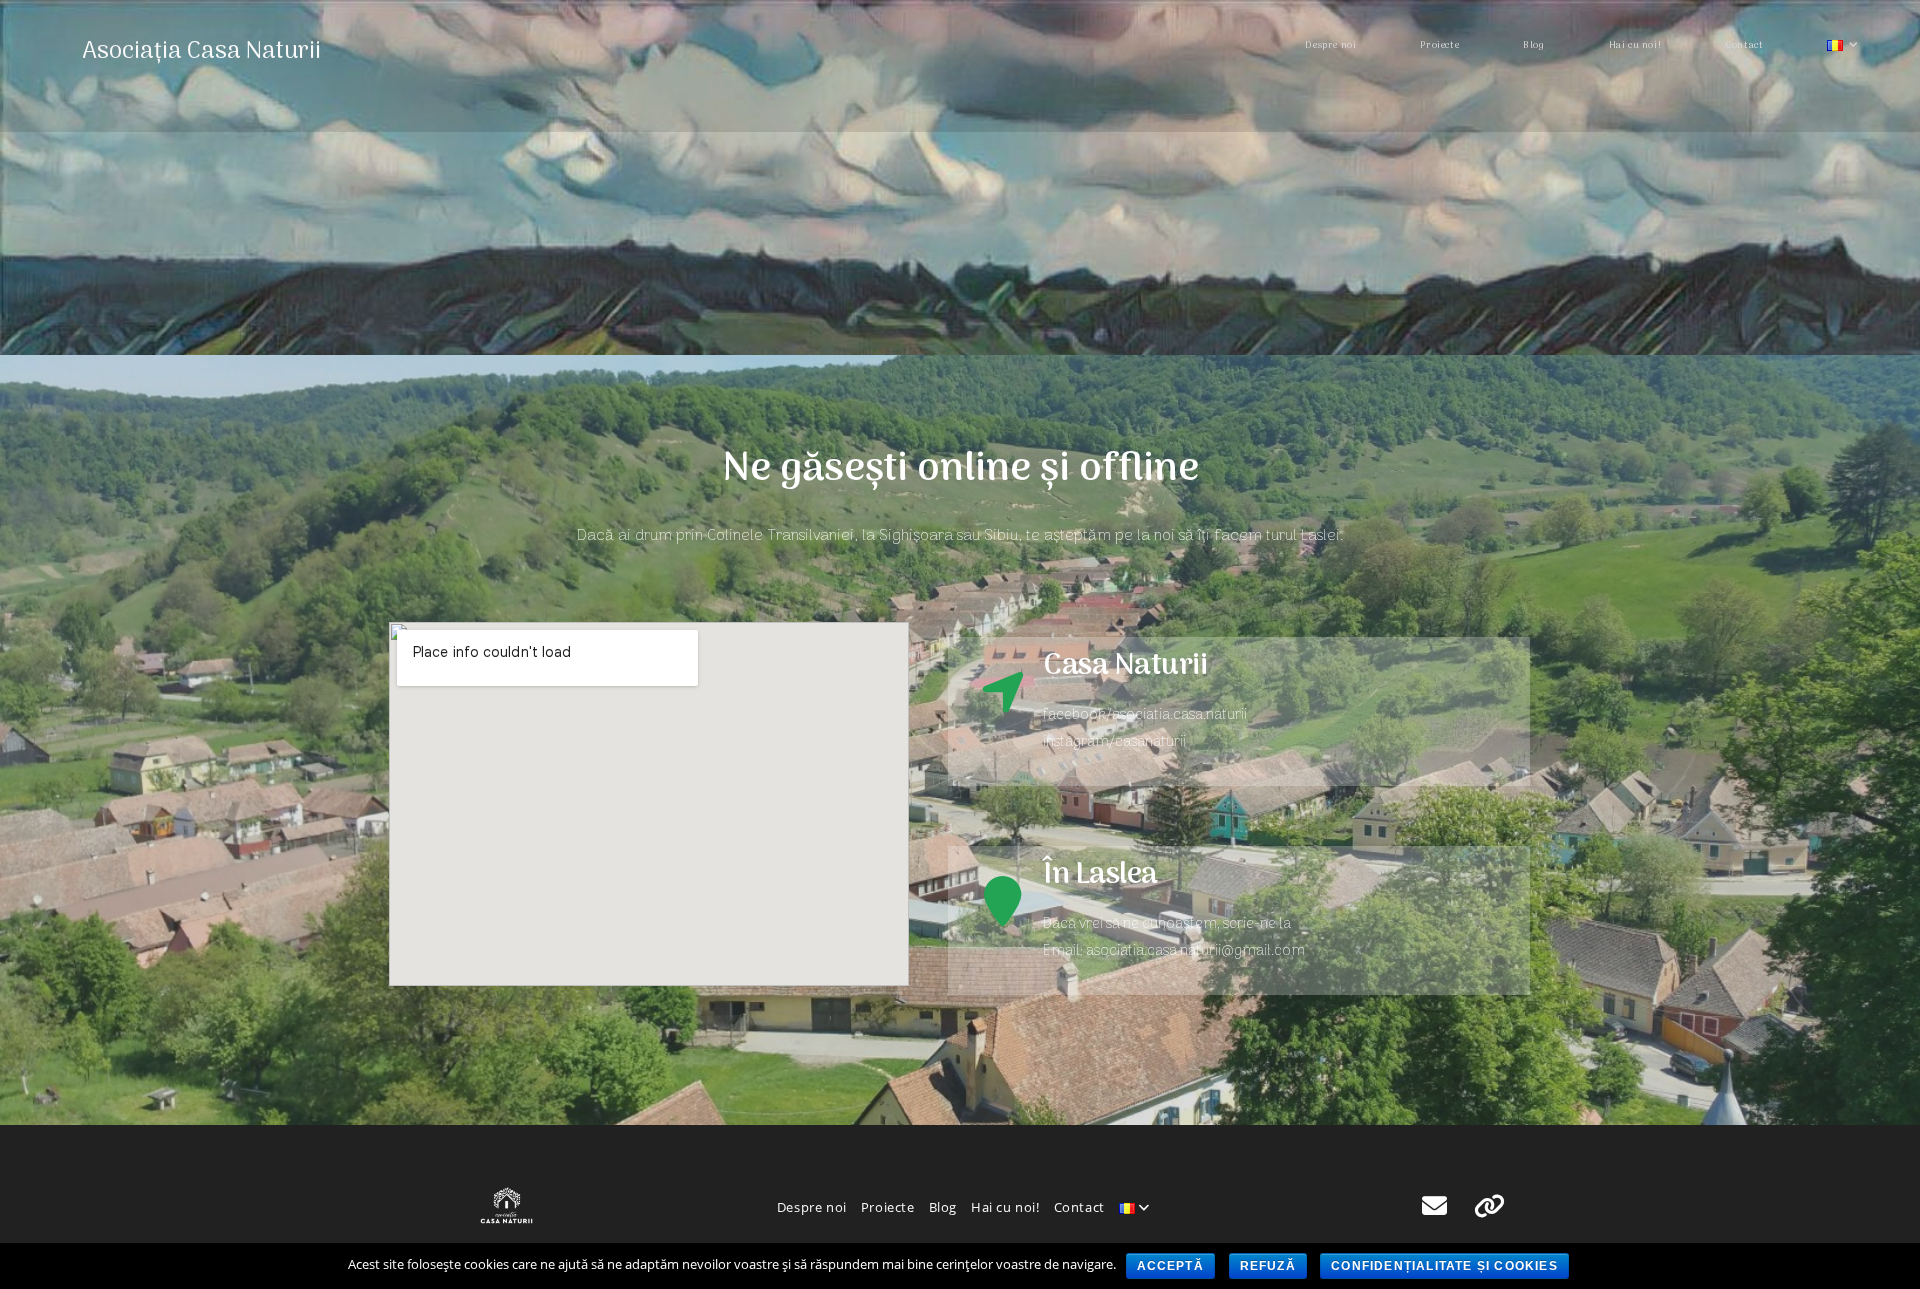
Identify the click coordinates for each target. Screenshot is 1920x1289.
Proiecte (888, 1207)
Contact (1079, 1207)
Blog (943, 1207)
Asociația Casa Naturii (201, 51)
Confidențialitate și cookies (1444, 1266)
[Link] (1490, 1207)
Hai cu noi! (1005, 1207)
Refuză (1268, 1266)
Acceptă (1170, 1266)
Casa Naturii (1125, 666)
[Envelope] (1435, 1207)
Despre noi (812, 1207)
